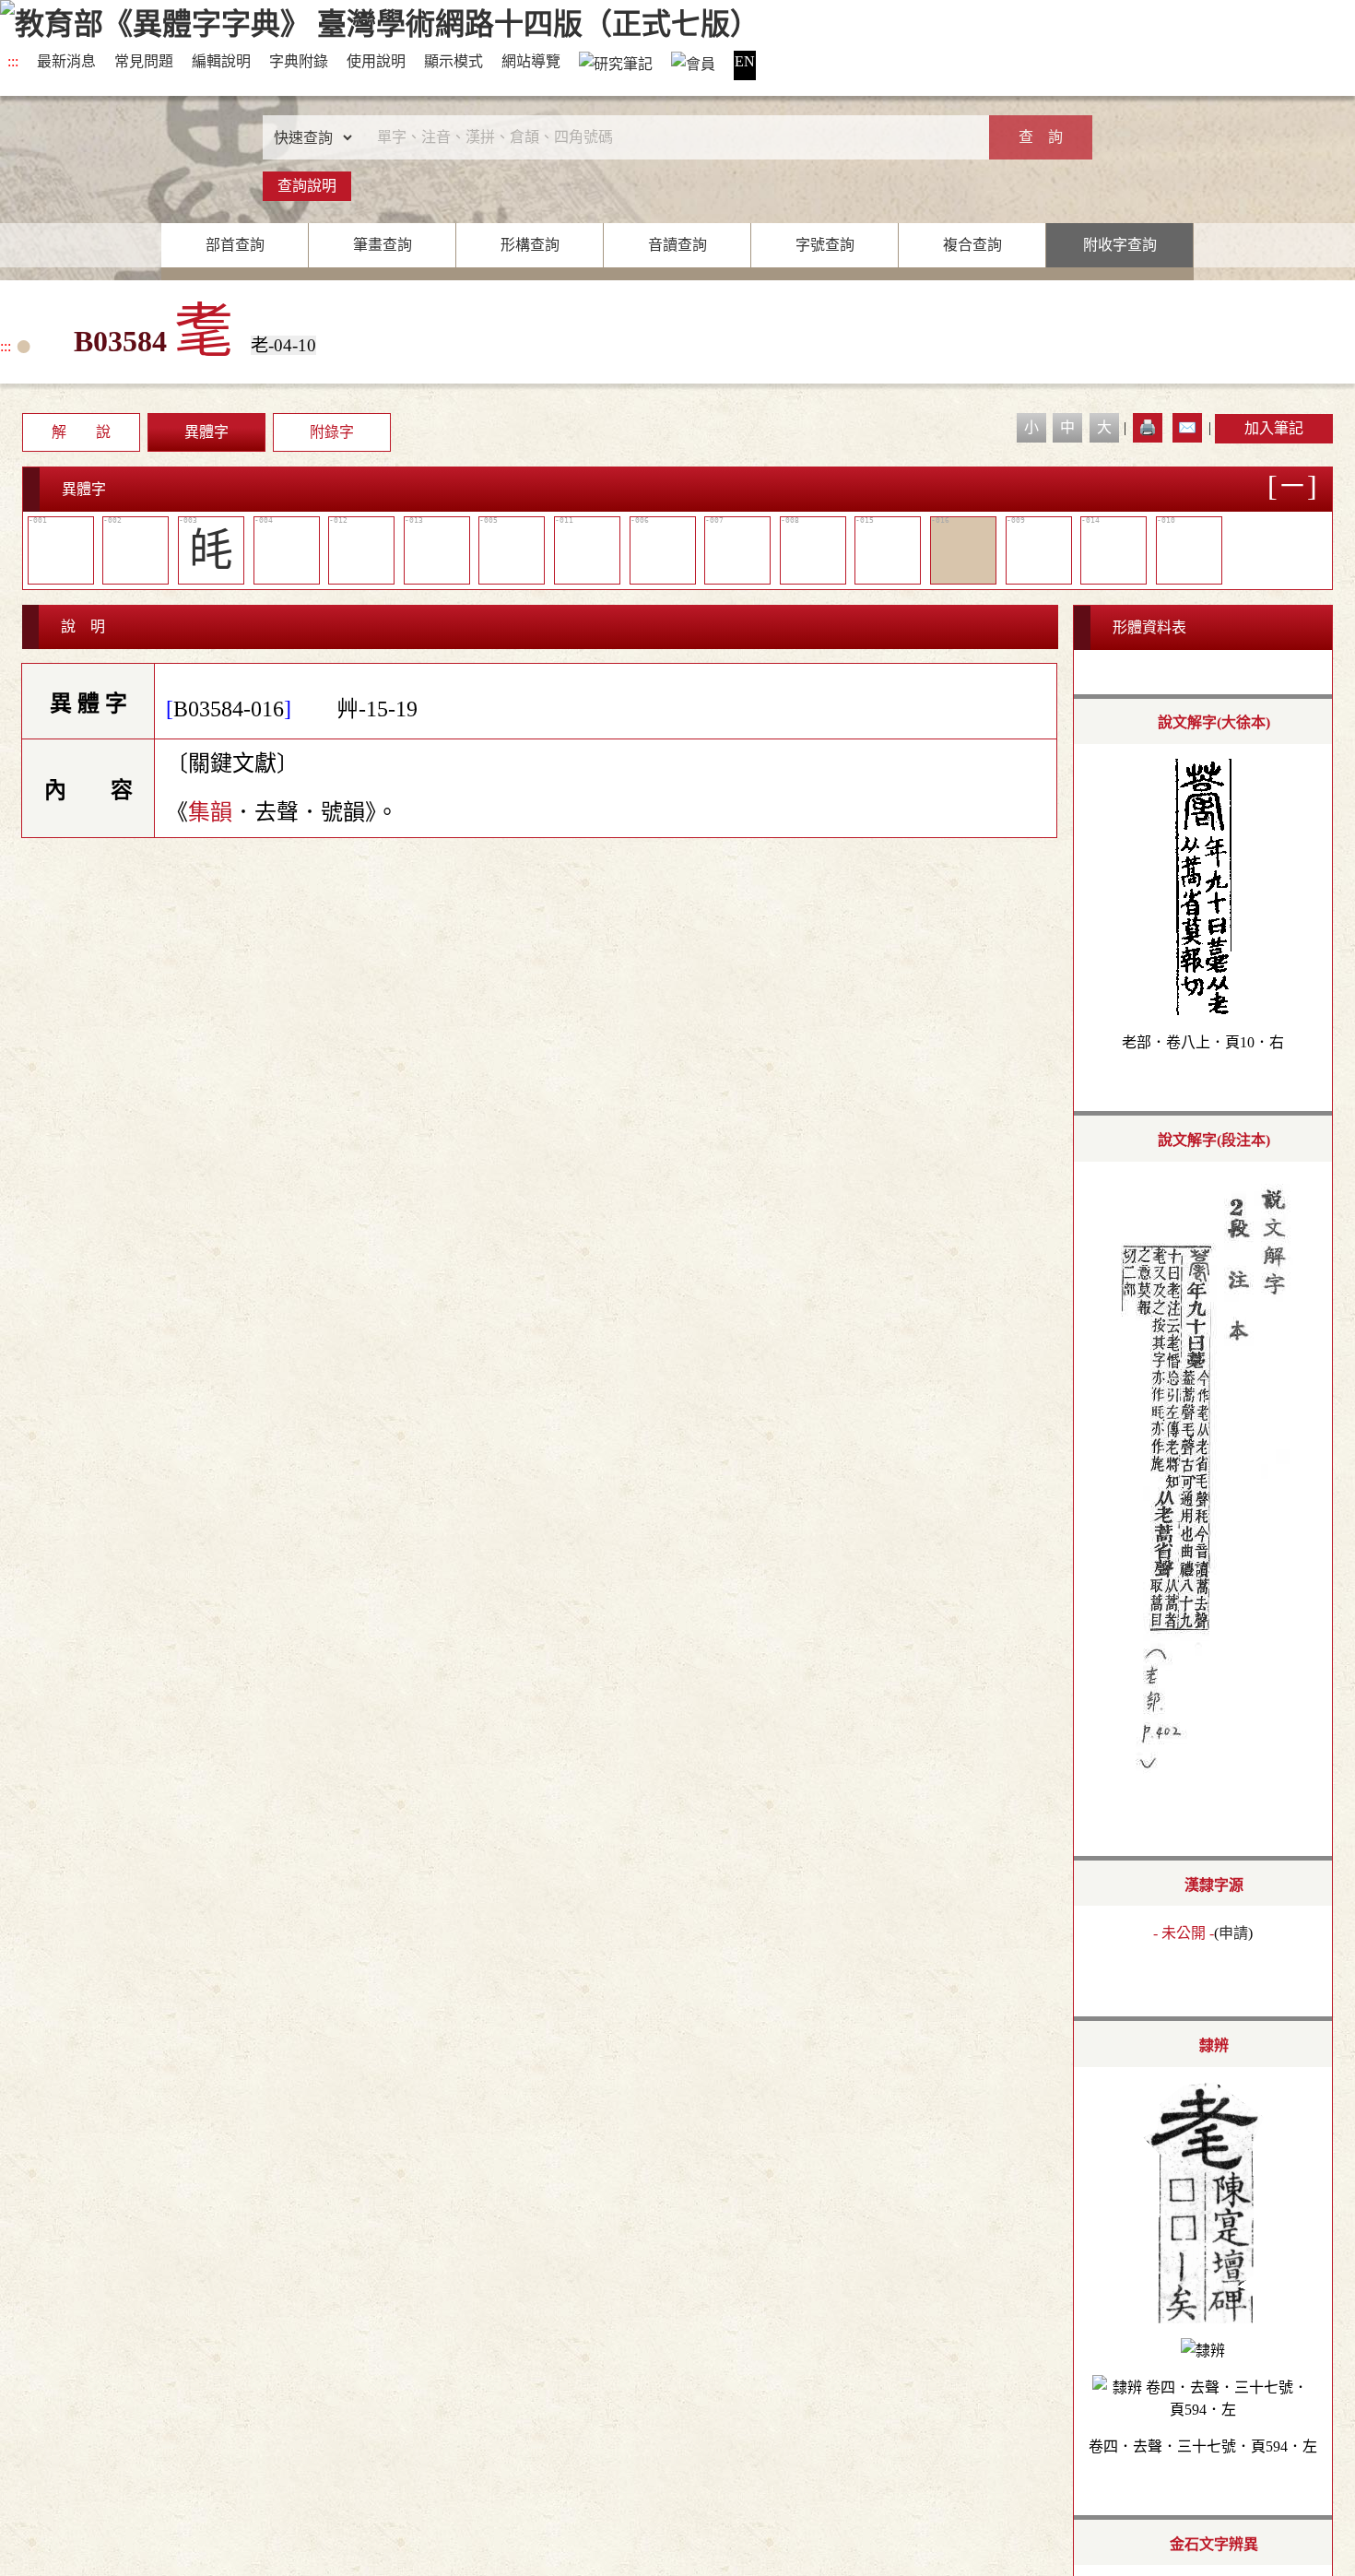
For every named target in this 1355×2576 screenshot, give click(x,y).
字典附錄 (299, 61)
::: (13, 61)
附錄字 (332, 432)
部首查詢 (235, 245)
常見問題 (144, 61)
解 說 (81, 432)
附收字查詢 (1120, 245)
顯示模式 (454, 61)
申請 (1233, 1933)
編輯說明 (221, 61)
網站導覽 (531, 61)
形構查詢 (530, 245)
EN (745, 61)
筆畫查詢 (383, 245)
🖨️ (1148, 427)
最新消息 (66, 61)
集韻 (210, 812)
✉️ (1187, 427)
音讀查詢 (677, 245)
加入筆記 (1274, 428)
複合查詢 (972, 245)
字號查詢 (825, 245)
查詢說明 (307, 186)
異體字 (206, 432)
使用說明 (376, 61)
